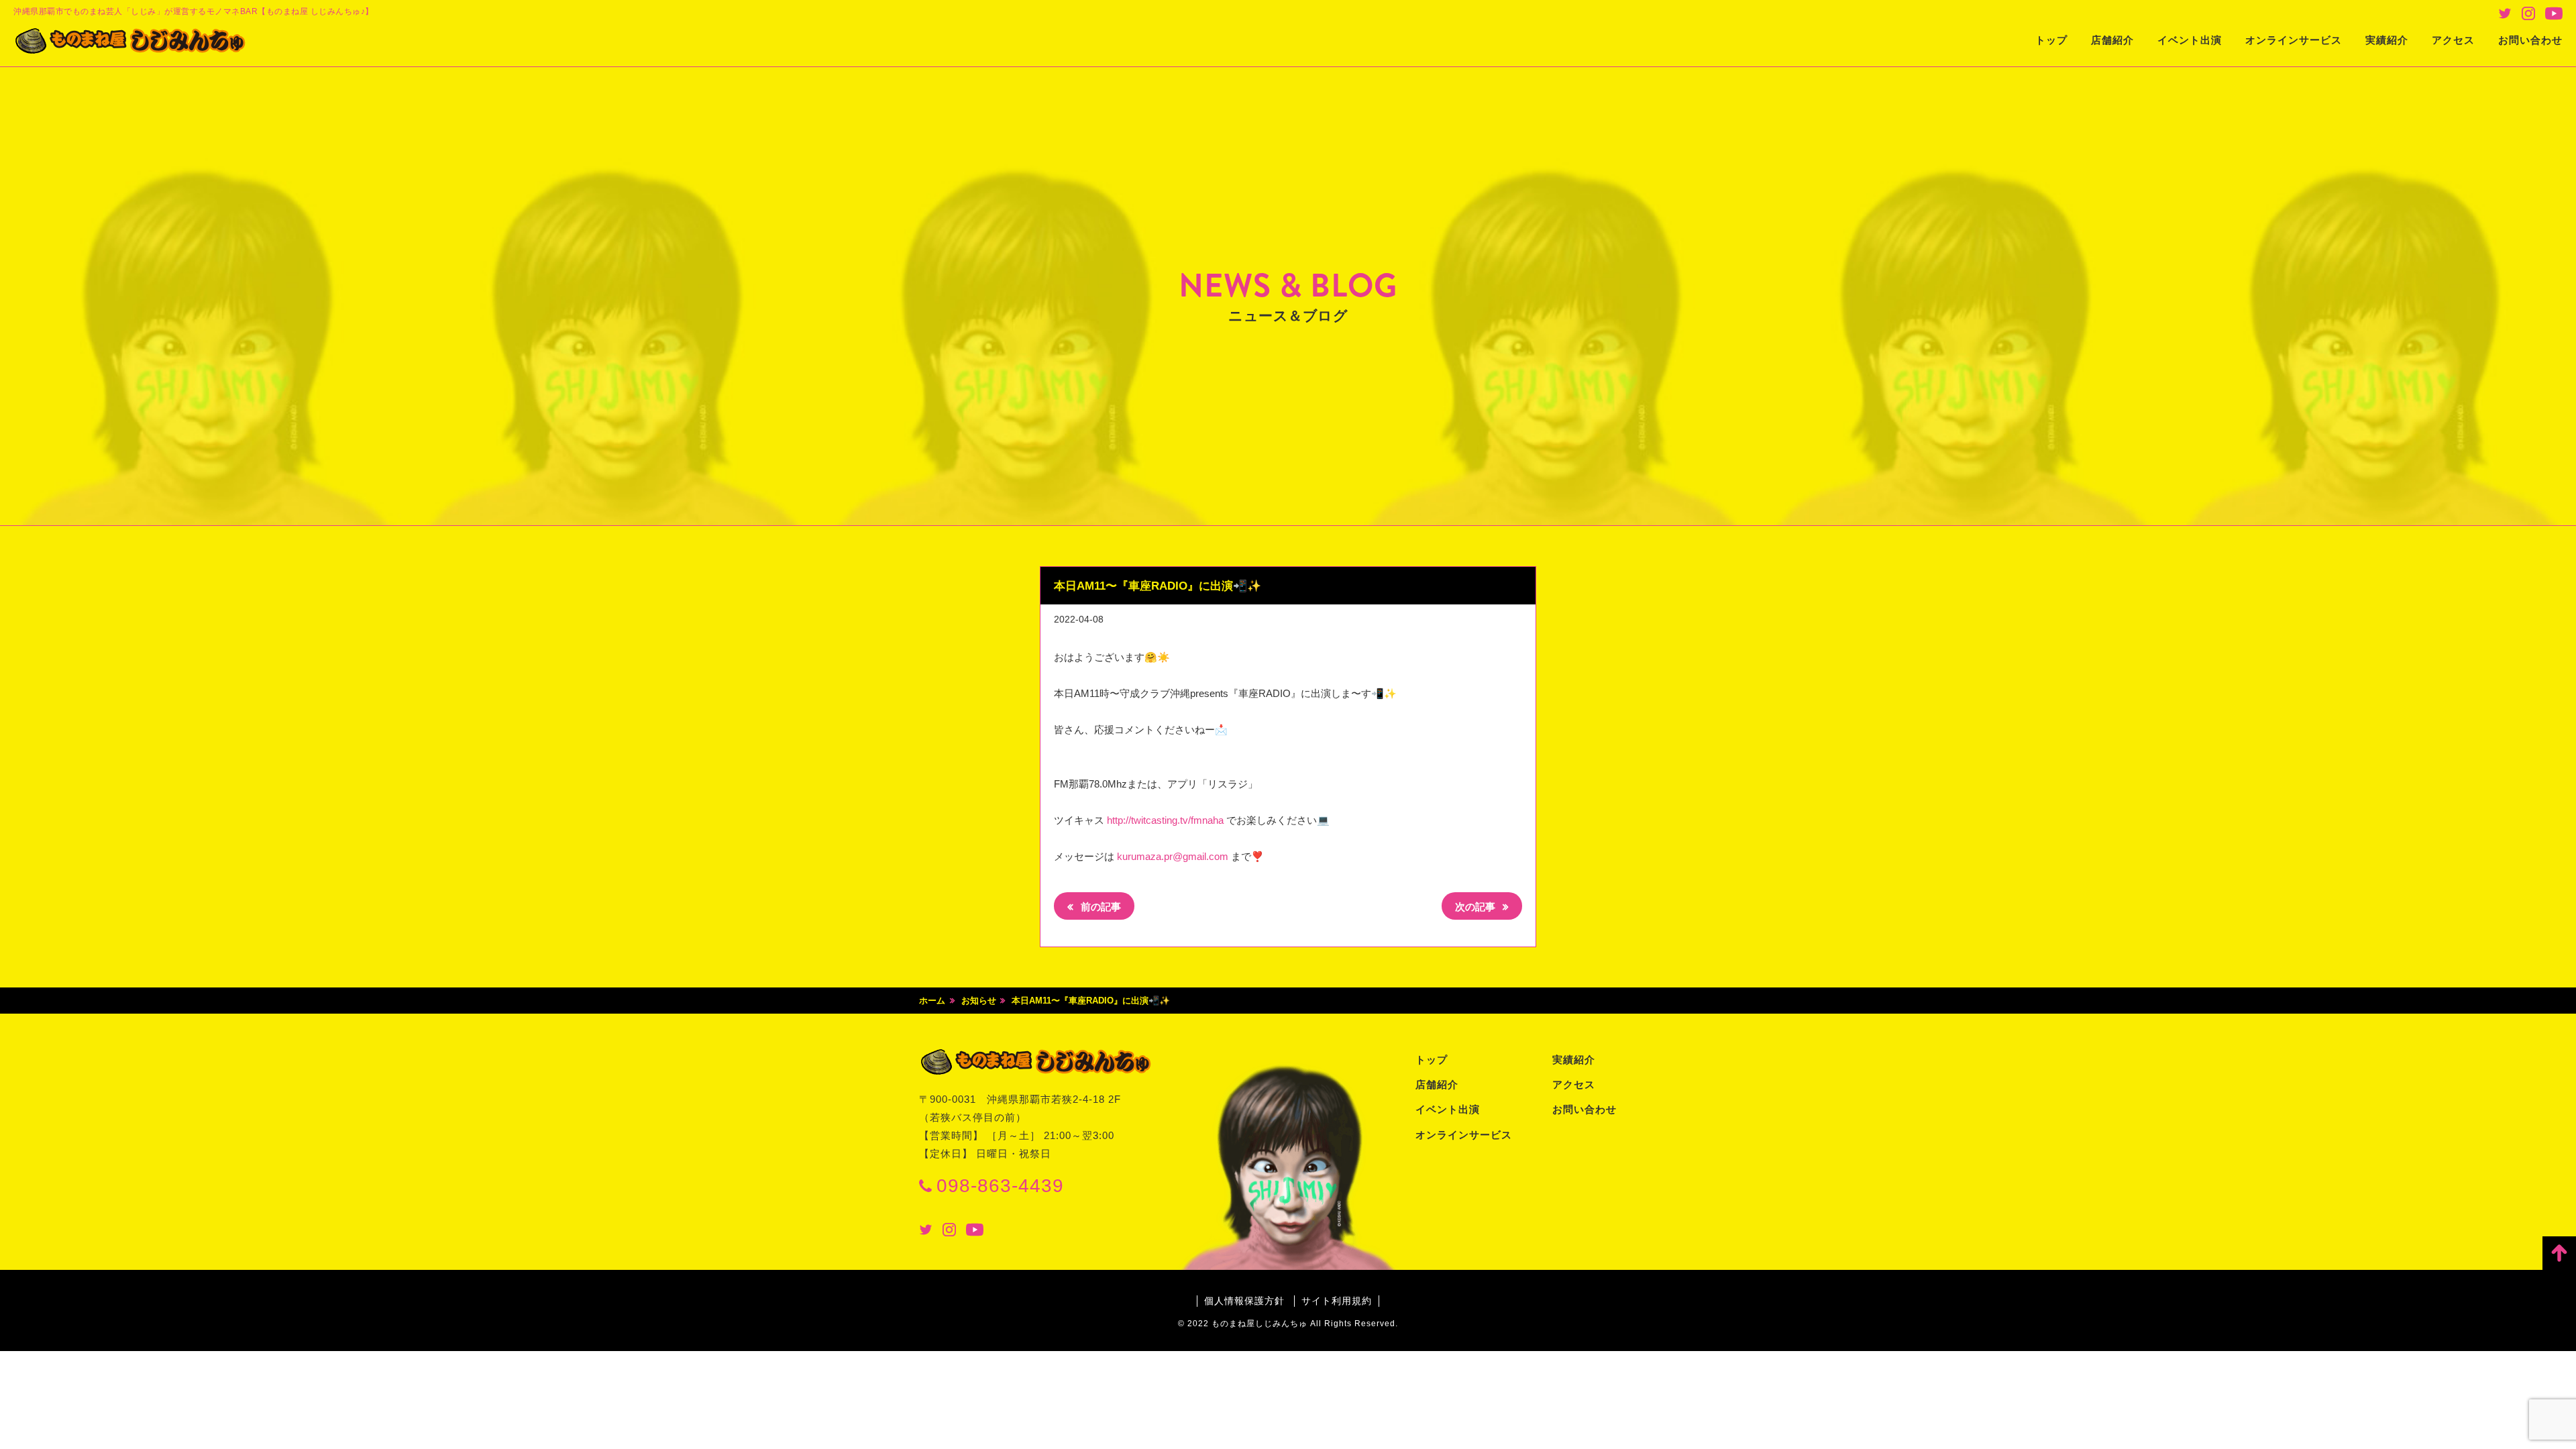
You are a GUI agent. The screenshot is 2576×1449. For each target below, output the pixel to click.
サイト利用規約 (1337, 1301)
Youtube (2554, 13)
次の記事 (1477, 907)
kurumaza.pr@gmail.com (1173, 856)
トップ (2051, 40)
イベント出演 (2190, 40)
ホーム (932, 1001)
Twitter (2505, 13)
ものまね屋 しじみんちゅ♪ (131, 41)
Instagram (2528, 13)
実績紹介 (2387, 40)
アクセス (2453, 40)
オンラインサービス (2294, 40)
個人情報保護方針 (1244, 1301)
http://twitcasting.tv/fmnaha (1165, 820)
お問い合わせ (2530, 40)
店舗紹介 (2112, 40)
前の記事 (1099, 907)
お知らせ (979, 1001)
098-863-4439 (1000, 1186)
